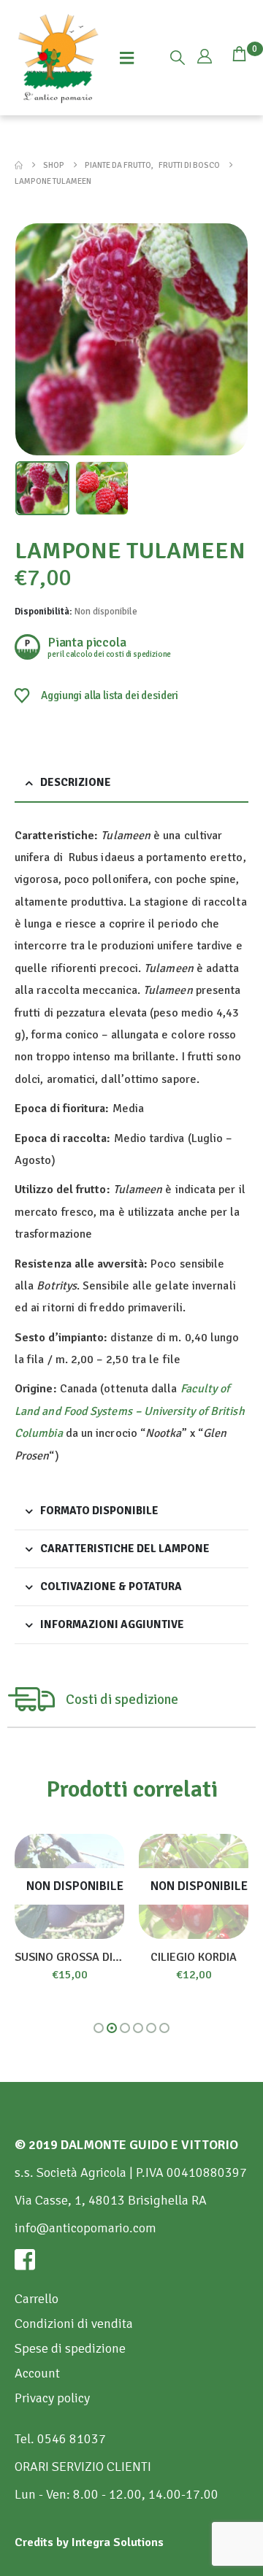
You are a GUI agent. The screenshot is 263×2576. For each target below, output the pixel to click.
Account (37, 2373)
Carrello (37, 2299)
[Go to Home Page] (19, 165)
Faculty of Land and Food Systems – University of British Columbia (130, 1411)
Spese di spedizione (70, 2348)
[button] (178, 58)
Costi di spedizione (122, 1700)
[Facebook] (131, 2259)
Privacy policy (52, 2398)
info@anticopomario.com (85, 2228)
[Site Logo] (58, 58)
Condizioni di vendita (74, 2324)
